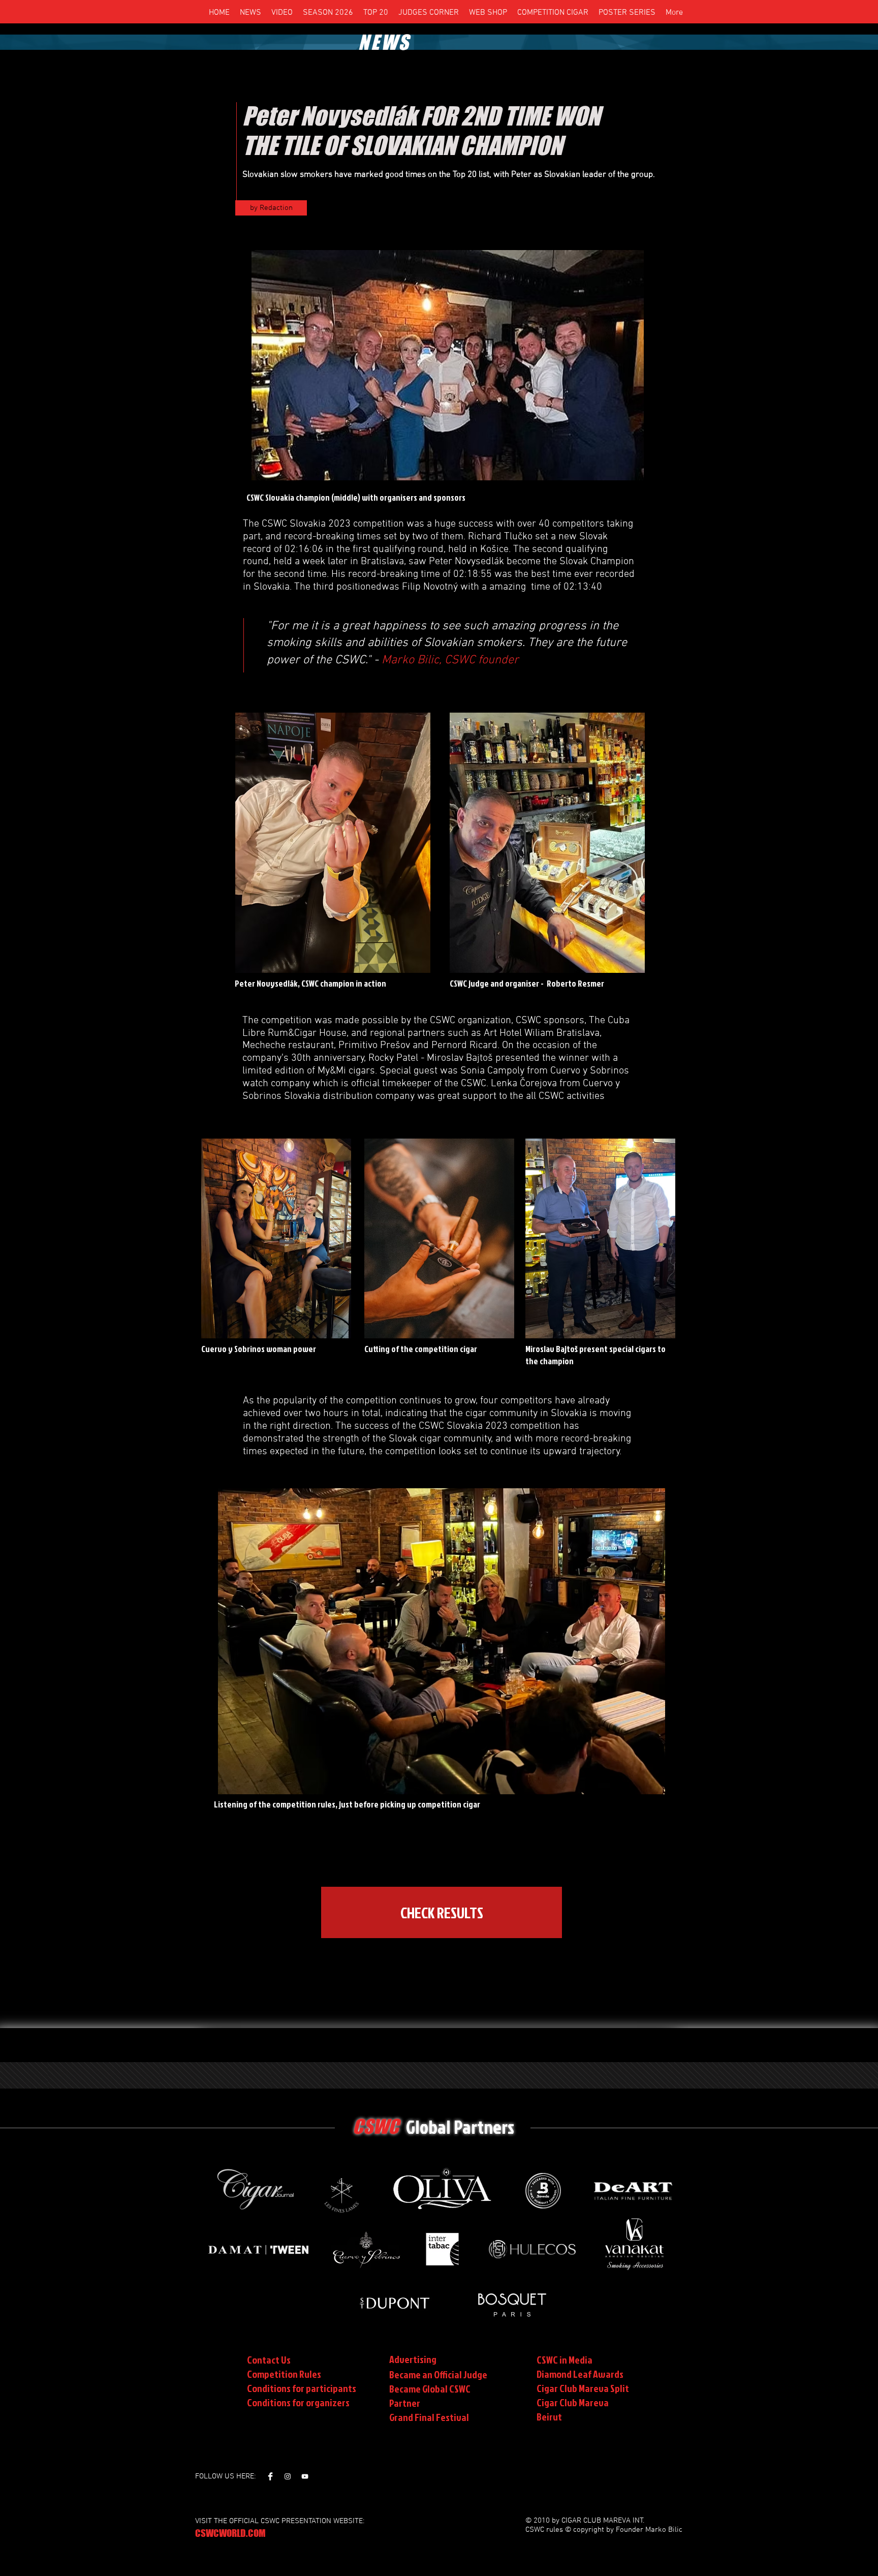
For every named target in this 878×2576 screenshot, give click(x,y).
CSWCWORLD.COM (230, 2533)
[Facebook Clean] (270, 2476)
